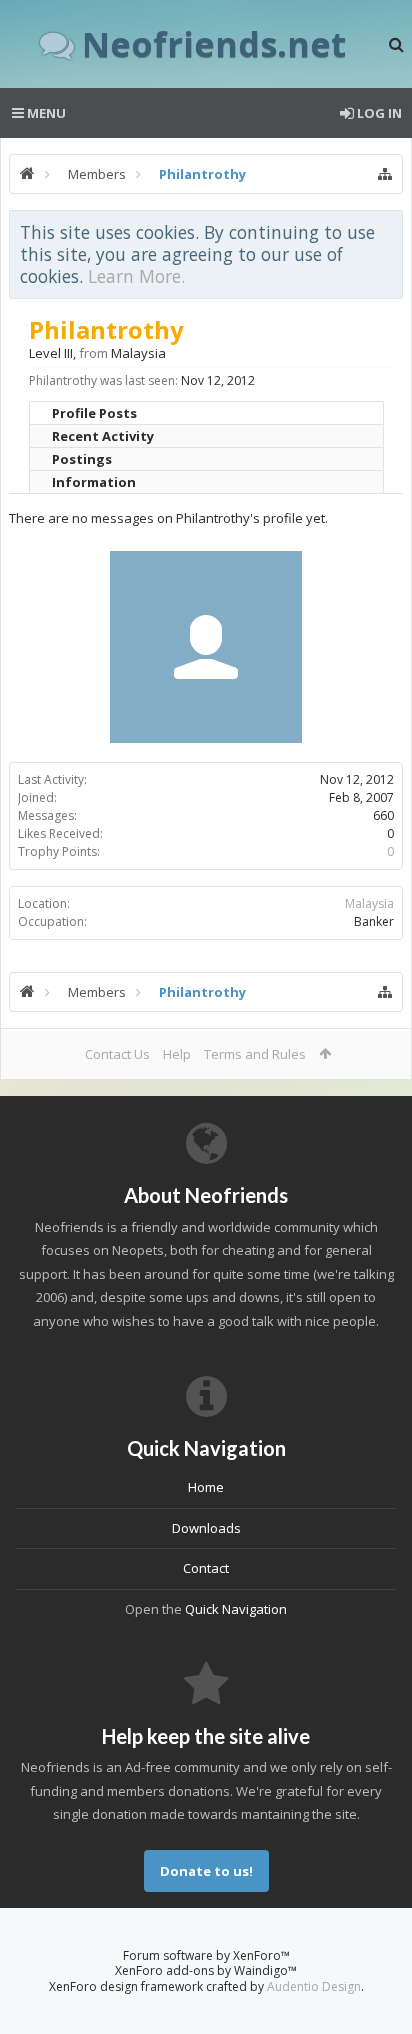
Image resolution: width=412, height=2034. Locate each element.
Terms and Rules (255, 1054)
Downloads (206, 1528)
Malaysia (369, 903)
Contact (206, 1568)
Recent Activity (103, 436)
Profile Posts (94, 413)
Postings (82, 459)
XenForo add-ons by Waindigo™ (206, 1970)
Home (206, 1487)
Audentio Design (314, 1986)
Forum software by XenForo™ (206, 1955)
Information (94, 482)
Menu (45, 113)
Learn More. (136, 276)
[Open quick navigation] (385, 174)
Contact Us (117, 1054)
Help (177, 1054)
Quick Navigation (236, 1609)
